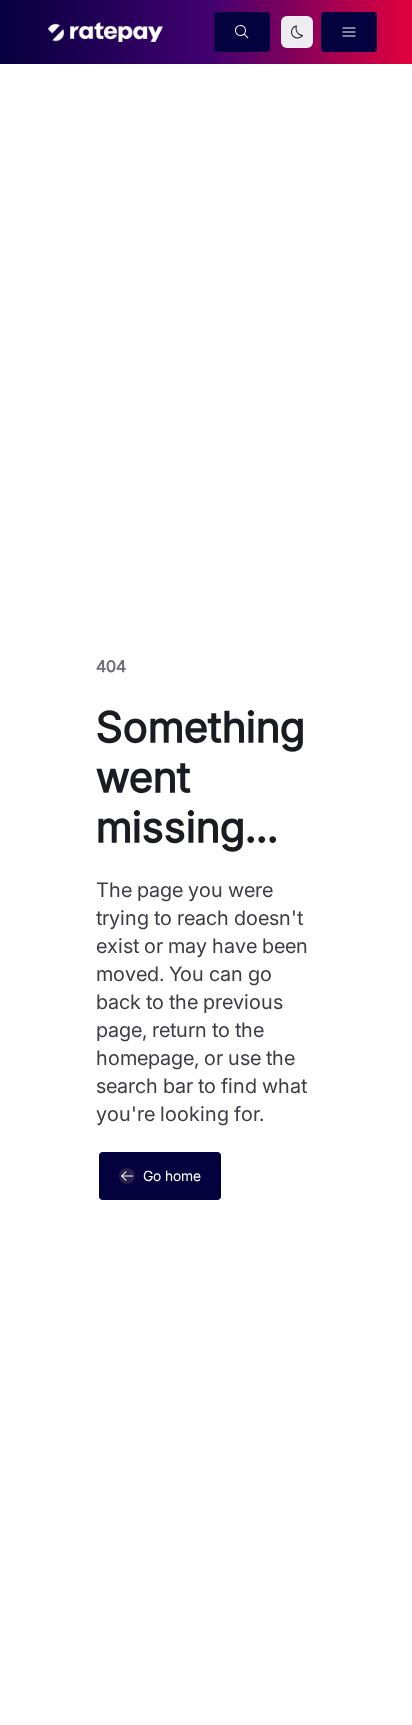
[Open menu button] (349, 32)
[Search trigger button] (242, 32)
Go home (172, 1175)
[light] (297, 32)
